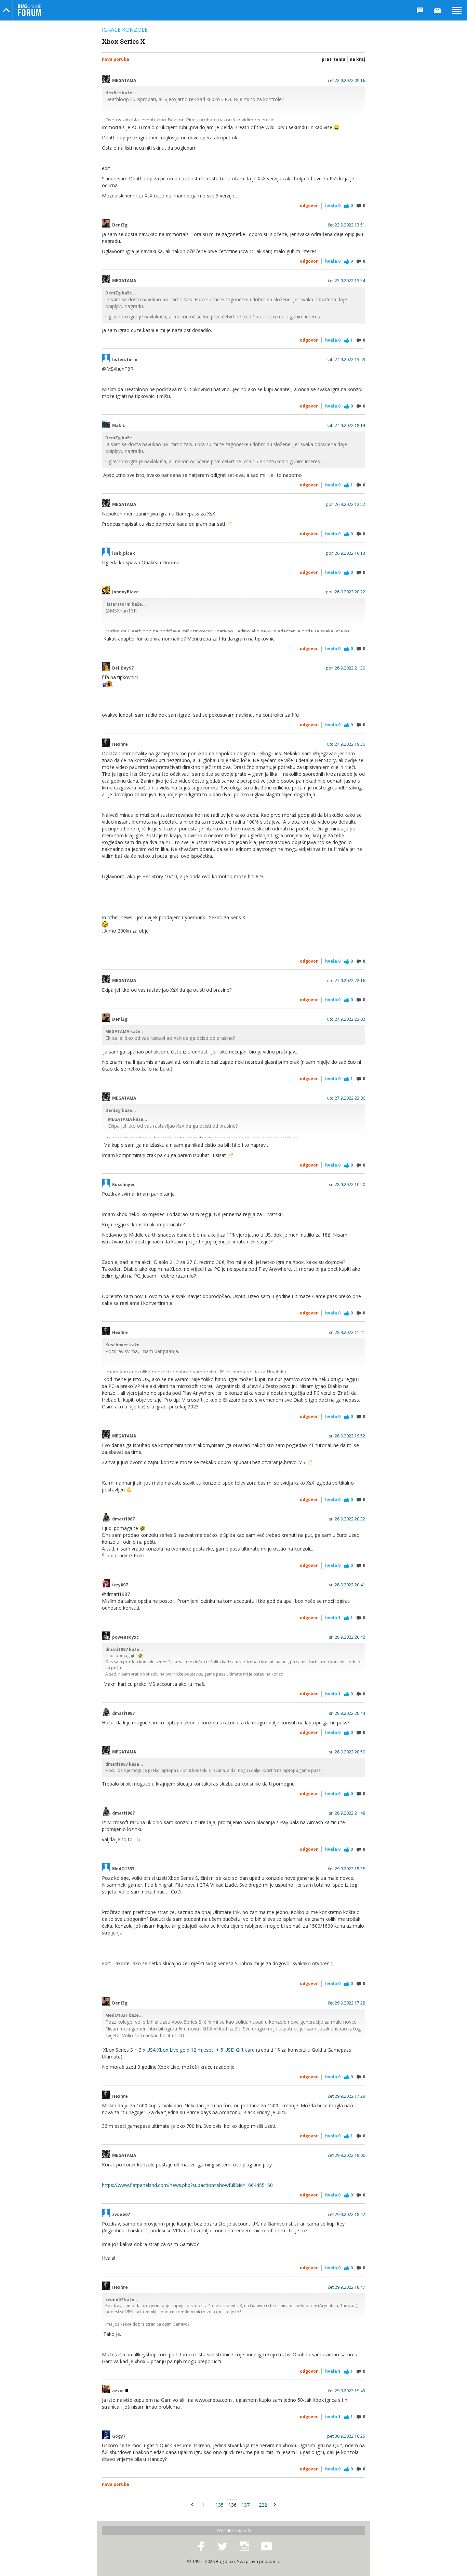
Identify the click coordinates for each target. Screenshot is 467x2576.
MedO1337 (123, 1869)
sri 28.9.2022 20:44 (347, 1713)
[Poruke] (438, 10)
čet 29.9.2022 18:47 (346, 2287)
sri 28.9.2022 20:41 (347, 1585)
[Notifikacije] (420, 10)
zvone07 (121, 2215)
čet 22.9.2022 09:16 (346, 81)
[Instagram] (244, 2547)
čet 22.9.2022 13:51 (346, 225)
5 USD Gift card (238, 2050)
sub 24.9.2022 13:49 (346, 360)
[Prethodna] (192, 2505)
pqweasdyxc (125, 1637)
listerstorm (125, 360)
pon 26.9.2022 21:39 (345, 668)
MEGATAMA (124, 81)
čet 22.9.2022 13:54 (346, 281)
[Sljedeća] (275, 2505)
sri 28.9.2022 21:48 (347, 1813)
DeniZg (120, 225)
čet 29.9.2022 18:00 (346, 2155)
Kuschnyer (124, 1185)
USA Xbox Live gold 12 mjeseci (181, 2050)
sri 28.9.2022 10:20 (347, 1185)
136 (232, 2505)
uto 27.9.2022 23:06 (346, 1098)
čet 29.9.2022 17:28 (346, 2003)
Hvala (333, 205)
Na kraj (357, 59)
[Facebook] (201, 2547)
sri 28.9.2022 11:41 (347, 1333)
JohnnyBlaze (125, 592)
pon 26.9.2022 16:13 (345, 553)
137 (245, 2505)
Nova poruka (116, 59)
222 (263, 2505)
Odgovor (309, 205)
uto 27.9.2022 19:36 (346, 744)
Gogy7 (119, 2436)
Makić (118, 426)
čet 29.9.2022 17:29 (346, 2096)
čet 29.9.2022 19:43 (346, 2391)
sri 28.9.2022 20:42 (347, 1637)
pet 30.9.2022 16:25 (346, 2436)
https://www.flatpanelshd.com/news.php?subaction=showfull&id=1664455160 (187, 2185)
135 (219, 2505)
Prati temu (333, 59)
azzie (118, 2391)
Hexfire (120, 744)
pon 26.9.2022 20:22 (345, 592)
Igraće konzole (125, 30)
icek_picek (124, 553)
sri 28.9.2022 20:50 (347, 1752)
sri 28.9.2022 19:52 (347, 1436)
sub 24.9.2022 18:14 (346, 426)
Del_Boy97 (123, 668)
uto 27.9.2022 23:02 (346, 1019)
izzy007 (120, 1585)
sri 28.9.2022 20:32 (347, 1519)
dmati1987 (123, 1519)
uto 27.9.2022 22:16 (346, 981)
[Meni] (457, 10)
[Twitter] (223, 2547)
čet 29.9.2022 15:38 (346, 1869)
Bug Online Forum (29, 10)
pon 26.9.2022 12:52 (345, 505)
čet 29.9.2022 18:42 (346, 2215)
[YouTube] (266, 2547)
